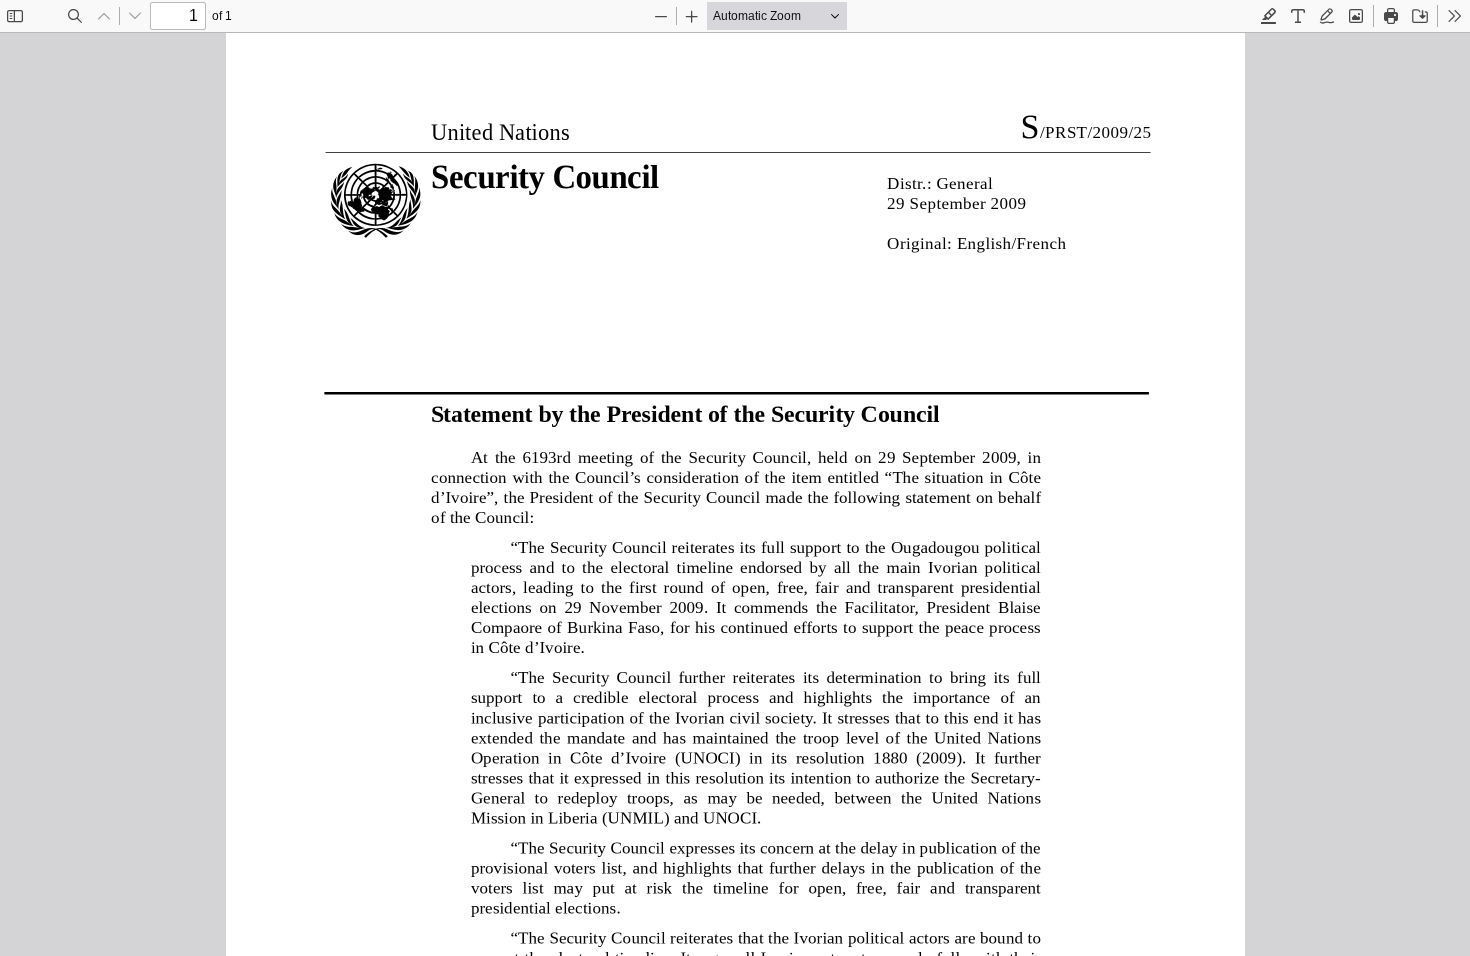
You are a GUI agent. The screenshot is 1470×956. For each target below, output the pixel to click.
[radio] (1269, 16)
